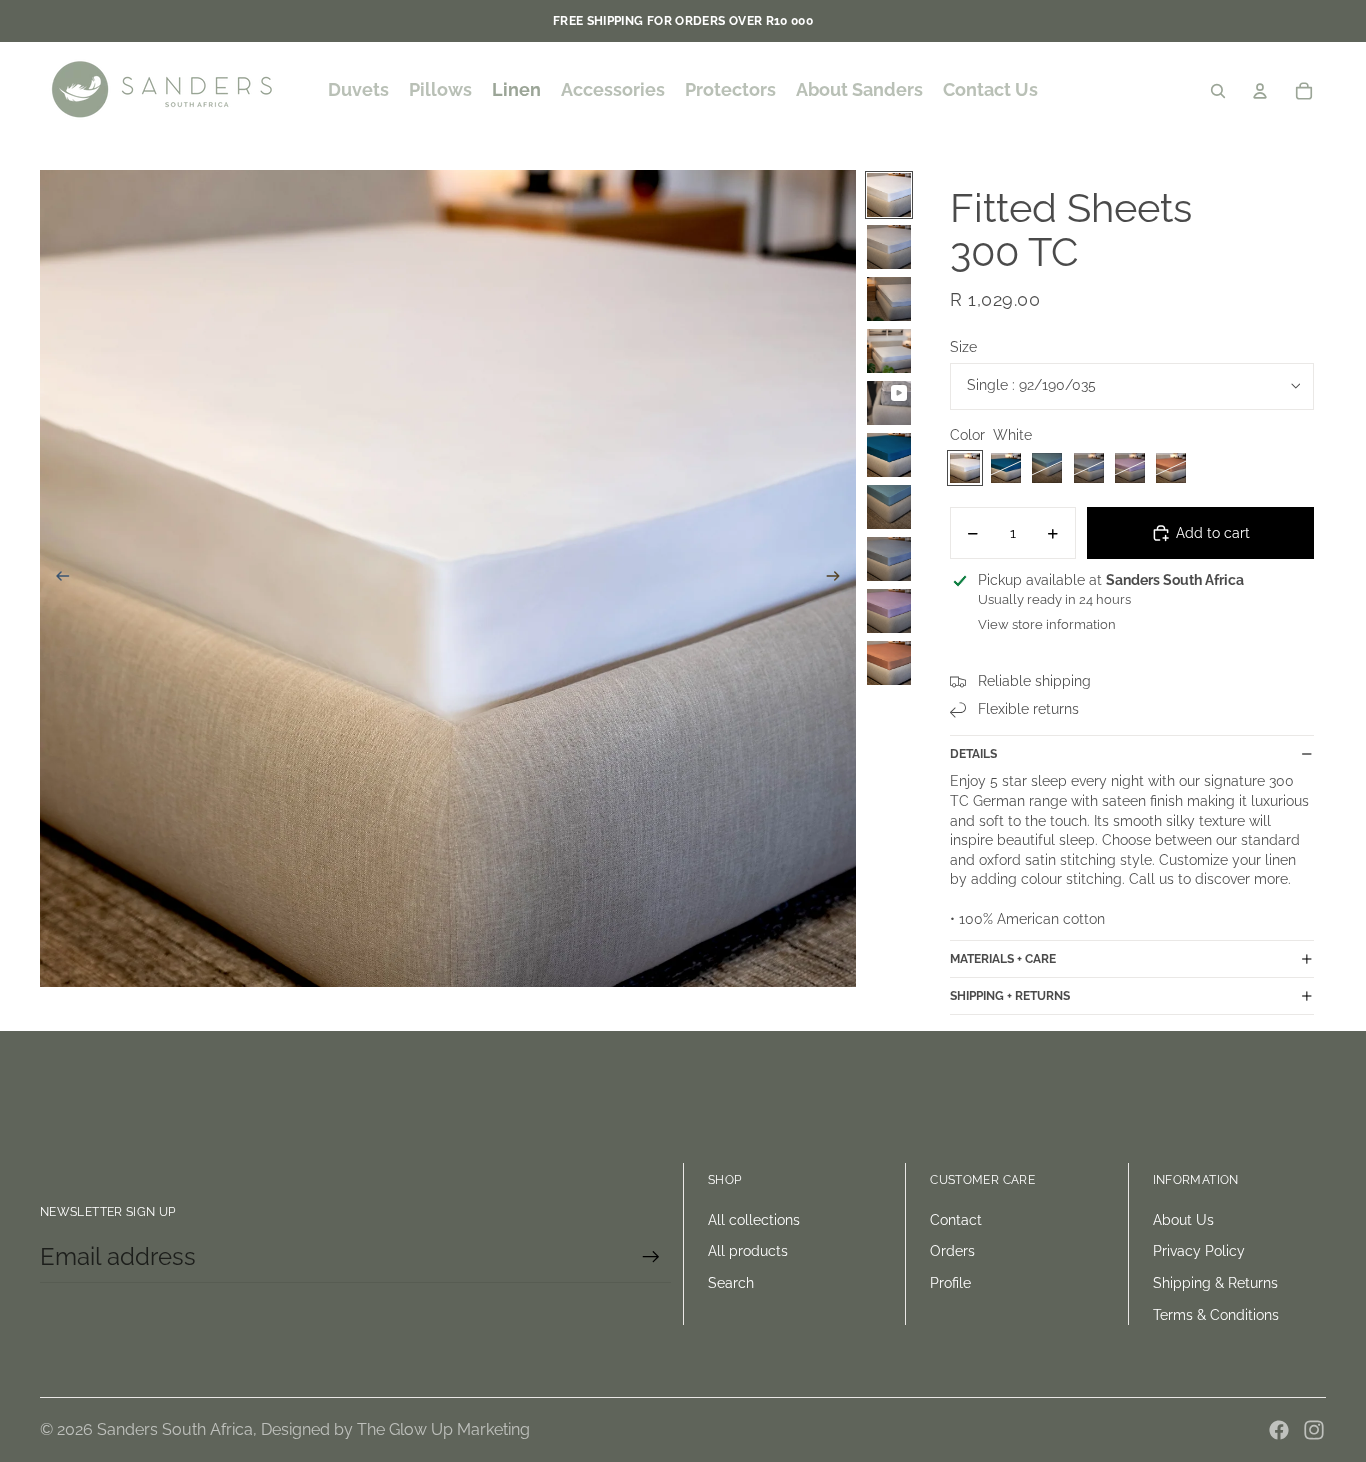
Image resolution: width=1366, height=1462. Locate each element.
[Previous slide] (56, 579)
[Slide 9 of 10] (889, 611)
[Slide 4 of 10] (889, 351)
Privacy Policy (1199, 1251)
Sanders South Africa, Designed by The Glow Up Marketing (313, 1429)
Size (963, 347)
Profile (950, 1283)
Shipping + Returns (1010, 996)
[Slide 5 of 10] (889, 403)
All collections (754, 1220)
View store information (1047, 624)
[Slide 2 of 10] (889, 247)
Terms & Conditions (1216, 1315)
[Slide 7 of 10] (889, 507)
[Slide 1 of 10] (889, 195)
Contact (956, 1220)
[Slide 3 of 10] (889, 299)
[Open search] (1218, 91)
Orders (952, 1251)
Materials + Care (1003, 959)
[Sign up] (651, 1257)
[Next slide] (839, 579)
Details (973, 754)
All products (748, 1251)
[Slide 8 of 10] (889, 559)
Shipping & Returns (1215, 1283)
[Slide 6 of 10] (889, 455)
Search (731, 1283)
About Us (1183, 1220)
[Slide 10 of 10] (889, 663)
